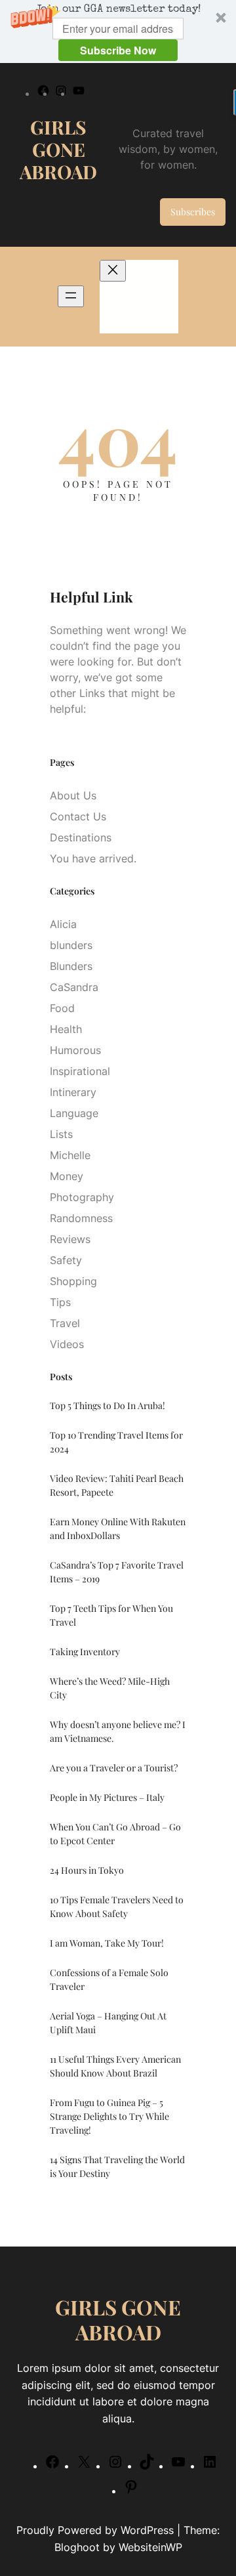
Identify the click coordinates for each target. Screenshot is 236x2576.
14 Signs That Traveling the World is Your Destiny (117, 2166)
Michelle (70, 1155)
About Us (73, 795)
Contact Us (78, 816)
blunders (71, 945)
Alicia (63, 924)
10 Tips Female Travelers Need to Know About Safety (117, 1907)
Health (66, 1029)
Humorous (75, 1050)
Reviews (70, 1239)
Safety (66, 1260)
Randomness (81, 1218)
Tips (60, 1302)
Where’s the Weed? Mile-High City (110, 1688)
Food (62, 1008)
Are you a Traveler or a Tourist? (114, 1768)
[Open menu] (71, 296)
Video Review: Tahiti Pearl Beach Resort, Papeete (117, 1485)
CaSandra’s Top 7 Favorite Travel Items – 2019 (117, 1572)
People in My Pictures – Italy (107, 1797)
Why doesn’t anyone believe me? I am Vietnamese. (118, 1731)
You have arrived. (93, 858)
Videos (67, 1344)
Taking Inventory (85, 1652)
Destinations (81, 837)
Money (67, 1176)
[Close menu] (113, 271)
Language (74, 1113)
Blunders (71, 966)
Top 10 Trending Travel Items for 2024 (116, 1442)
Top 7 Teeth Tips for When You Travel (111, 1615)
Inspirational (80, 1071)
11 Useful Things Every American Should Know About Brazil (115, 2066)
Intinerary (73, 1092)
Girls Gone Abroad (58, 149)
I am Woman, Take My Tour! (107, 1943)
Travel (65, 1323)
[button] (118, 32)
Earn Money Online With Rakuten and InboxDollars (118, 1529)
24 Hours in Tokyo (87, 1870)
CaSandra (74, 987)
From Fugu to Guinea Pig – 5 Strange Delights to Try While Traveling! (109, 2116)
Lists (61, 1134)
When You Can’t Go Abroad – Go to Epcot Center (115, 1834)
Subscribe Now (118, 50)
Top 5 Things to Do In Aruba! (108, 1405)
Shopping (73, 1281)
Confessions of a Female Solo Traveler (109, 1979)
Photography (82, 1197)
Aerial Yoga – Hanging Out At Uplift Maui (108, 2023)
